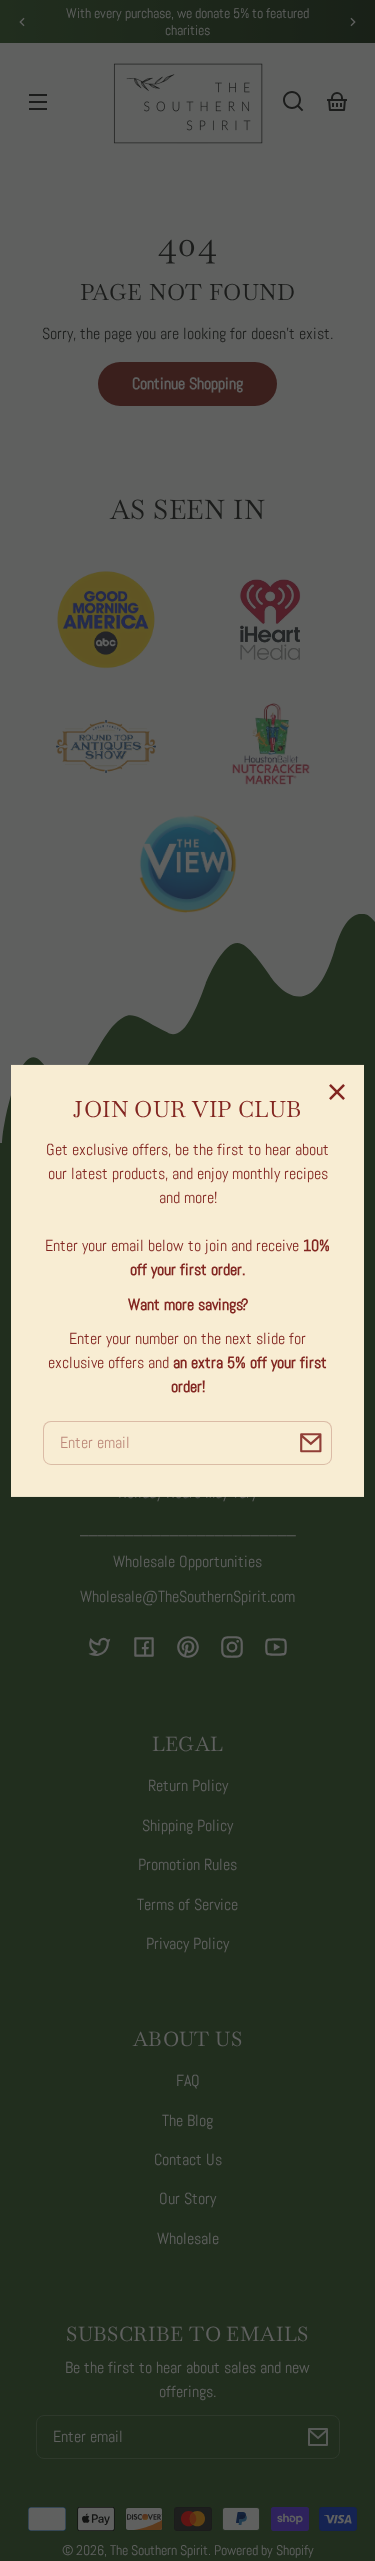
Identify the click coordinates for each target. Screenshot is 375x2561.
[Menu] (38, 101)
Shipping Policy (187, 1825)
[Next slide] (353, 22)
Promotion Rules (187, 1864)
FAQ (188, 2080)
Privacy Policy (187, 1943)
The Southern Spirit (159, 2550)
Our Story (187, 2198)
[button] (293, 101)
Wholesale (188, 2238)
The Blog (187, 2120)
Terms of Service (187, 1904)
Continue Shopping (187, 383)
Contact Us (188, 2159)
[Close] (337, 1092)
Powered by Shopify (264, 2550)
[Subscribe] (318, 2437)
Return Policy (188, 1785)
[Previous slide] (22, 22)
